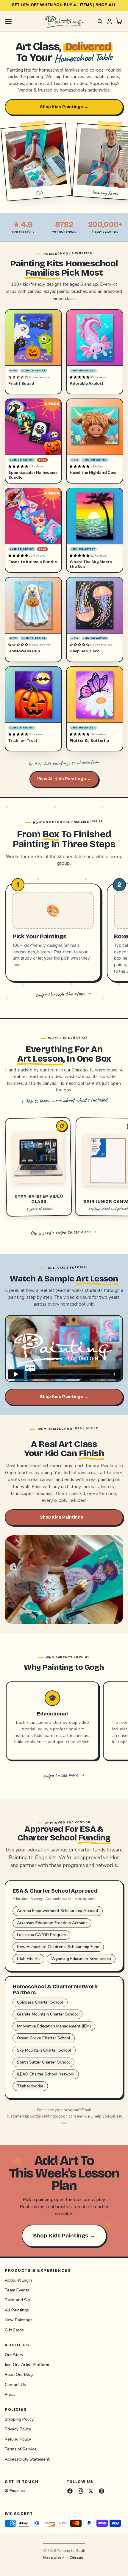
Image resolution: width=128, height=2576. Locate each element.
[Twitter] (91, 2491)
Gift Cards (14, 2330)
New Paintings (19, 2320)
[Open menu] (8, 21)
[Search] (100, 21)
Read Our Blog (19, 2375)
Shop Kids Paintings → (64, 107)
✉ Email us (15, 2491)
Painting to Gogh (71, 2551)
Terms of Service (21, 2449)
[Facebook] (70, 2491)
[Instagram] (80, 2491)
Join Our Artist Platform (27, 2364)
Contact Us (15, 2384)
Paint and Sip (17, 2300)
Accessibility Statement (27, 2459)
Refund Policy (18, 2439)
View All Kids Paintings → (64, 779)
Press (10, 2394)
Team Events (17, 2290)
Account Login (18, 2280)
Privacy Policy (18, 2429)
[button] (19, 377)
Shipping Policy (19, 2419)
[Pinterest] (102, 2491)
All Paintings (17, 2310)
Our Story (14, 2355)
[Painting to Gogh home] (64, 21)
